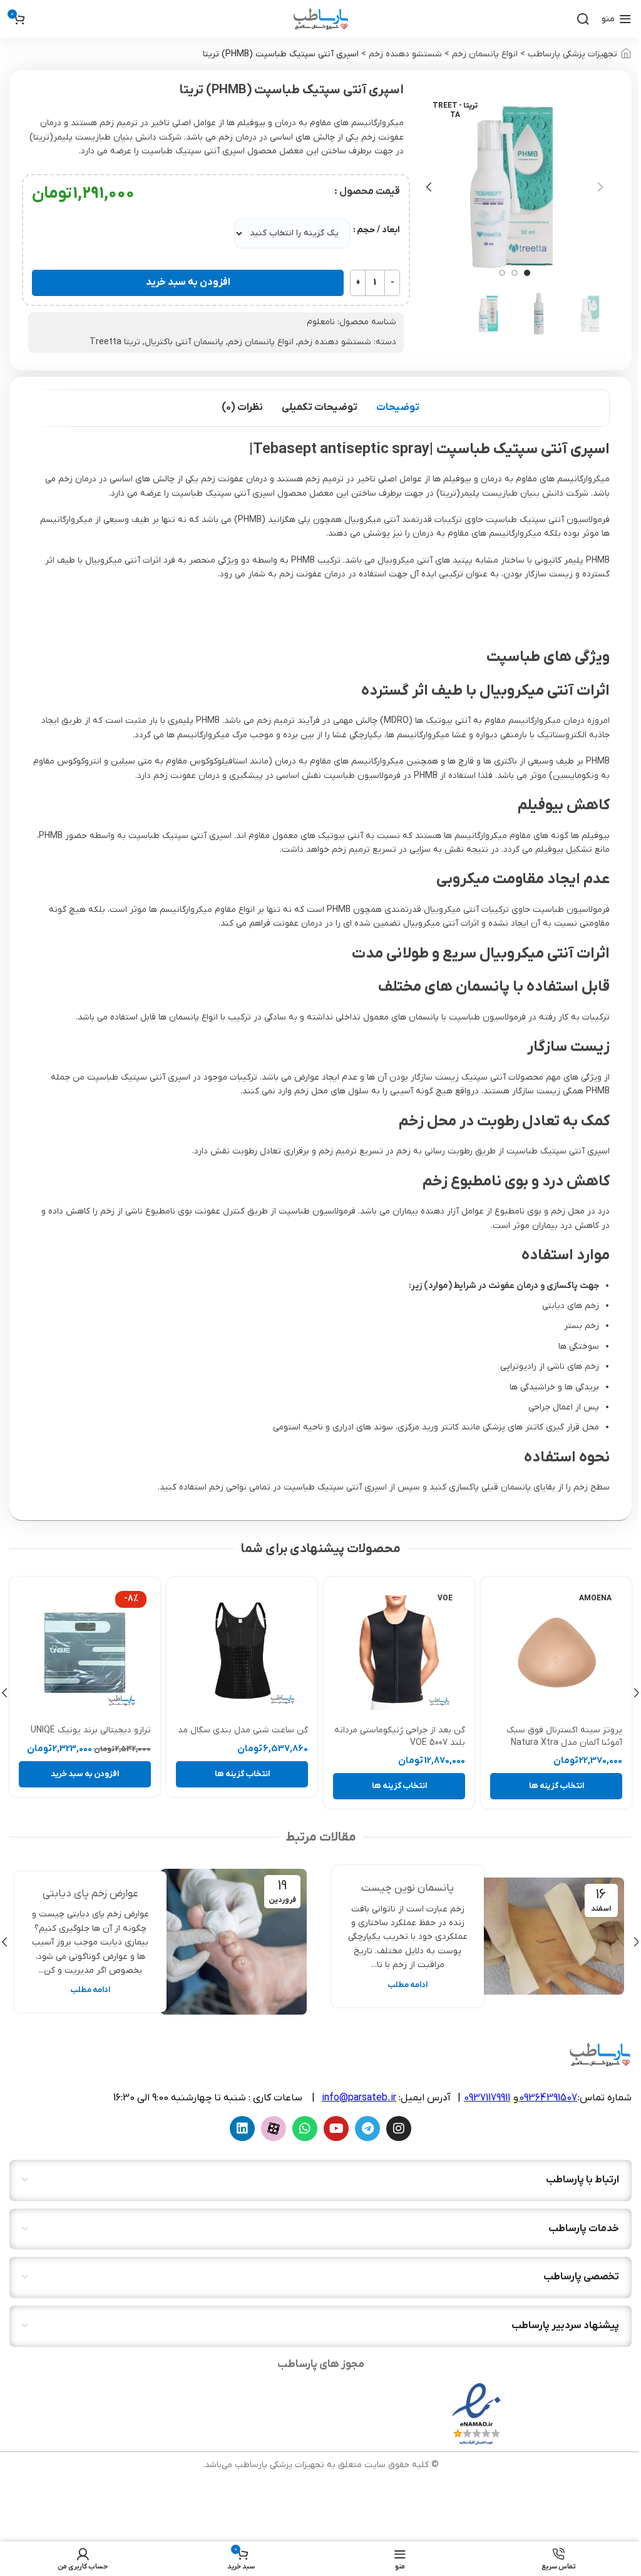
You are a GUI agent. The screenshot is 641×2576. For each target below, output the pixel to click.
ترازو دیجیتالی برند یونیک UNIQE (91, 1730)
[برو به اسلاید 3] (502, 273)
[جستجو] (583, 19)
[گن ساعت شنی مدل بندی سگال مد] (242, 1653)
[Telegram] (367, 2129)
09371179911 (487, 2098)
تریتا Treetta (115, 342)
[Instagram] (399, 2129)
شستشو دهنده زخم (405, 54)
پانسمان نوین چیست (408, 1888)
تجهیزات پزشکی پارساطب (572, 54)
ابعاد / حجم (378, 230)
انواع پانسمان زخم (485, 54)
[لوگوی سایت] (321, 18)
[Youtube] (336, 2129)
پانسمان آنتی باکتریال (184, 342)
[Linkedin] (242, 2129)
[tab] (398, 408)
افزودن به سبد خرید (188, 282)
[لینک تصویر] (476, 2414)
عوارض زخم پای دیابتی (90, 1894)
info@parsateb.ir (359, 2098)
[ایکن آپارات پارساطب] (274, 2129)
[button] (600, 187)
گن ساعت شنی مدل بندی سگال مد (243, 1730)
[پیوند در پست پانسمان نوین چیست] (551, 1936)
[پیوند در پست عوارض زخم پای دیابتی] (233, 1942)
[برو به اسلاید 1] (527, 273)
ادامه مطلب (408, 1985)
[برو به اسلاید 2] (515, 273)
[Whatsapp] (305, 2129)
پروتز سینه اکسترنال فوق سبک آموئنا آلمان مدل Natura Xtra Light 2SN (564, 1742)
